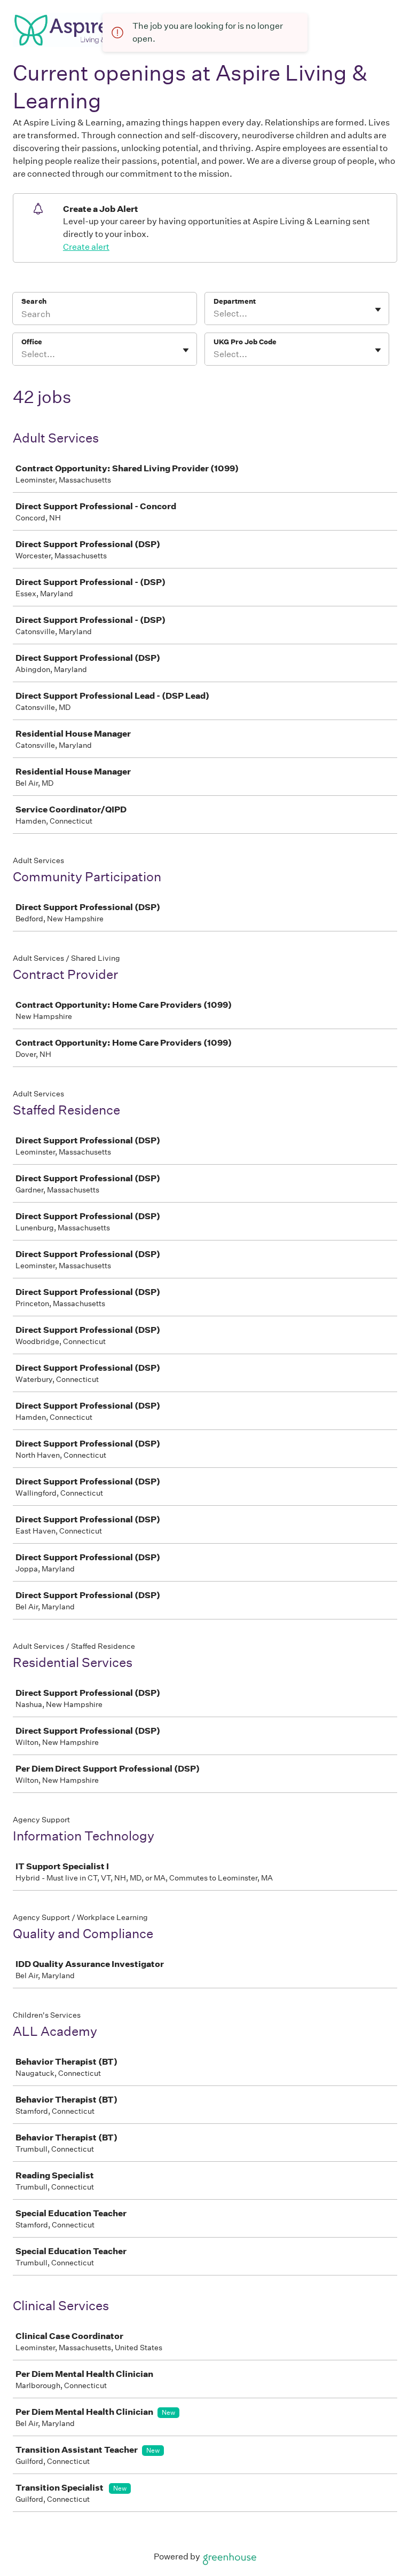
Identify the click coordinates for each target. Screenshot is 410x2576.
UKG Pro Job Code (245, 342)
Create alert (86, 247)
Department (235, 301)
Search (34, 301)
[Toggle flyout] (378, 310)
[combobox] (214, 314)
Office (32, 342)
